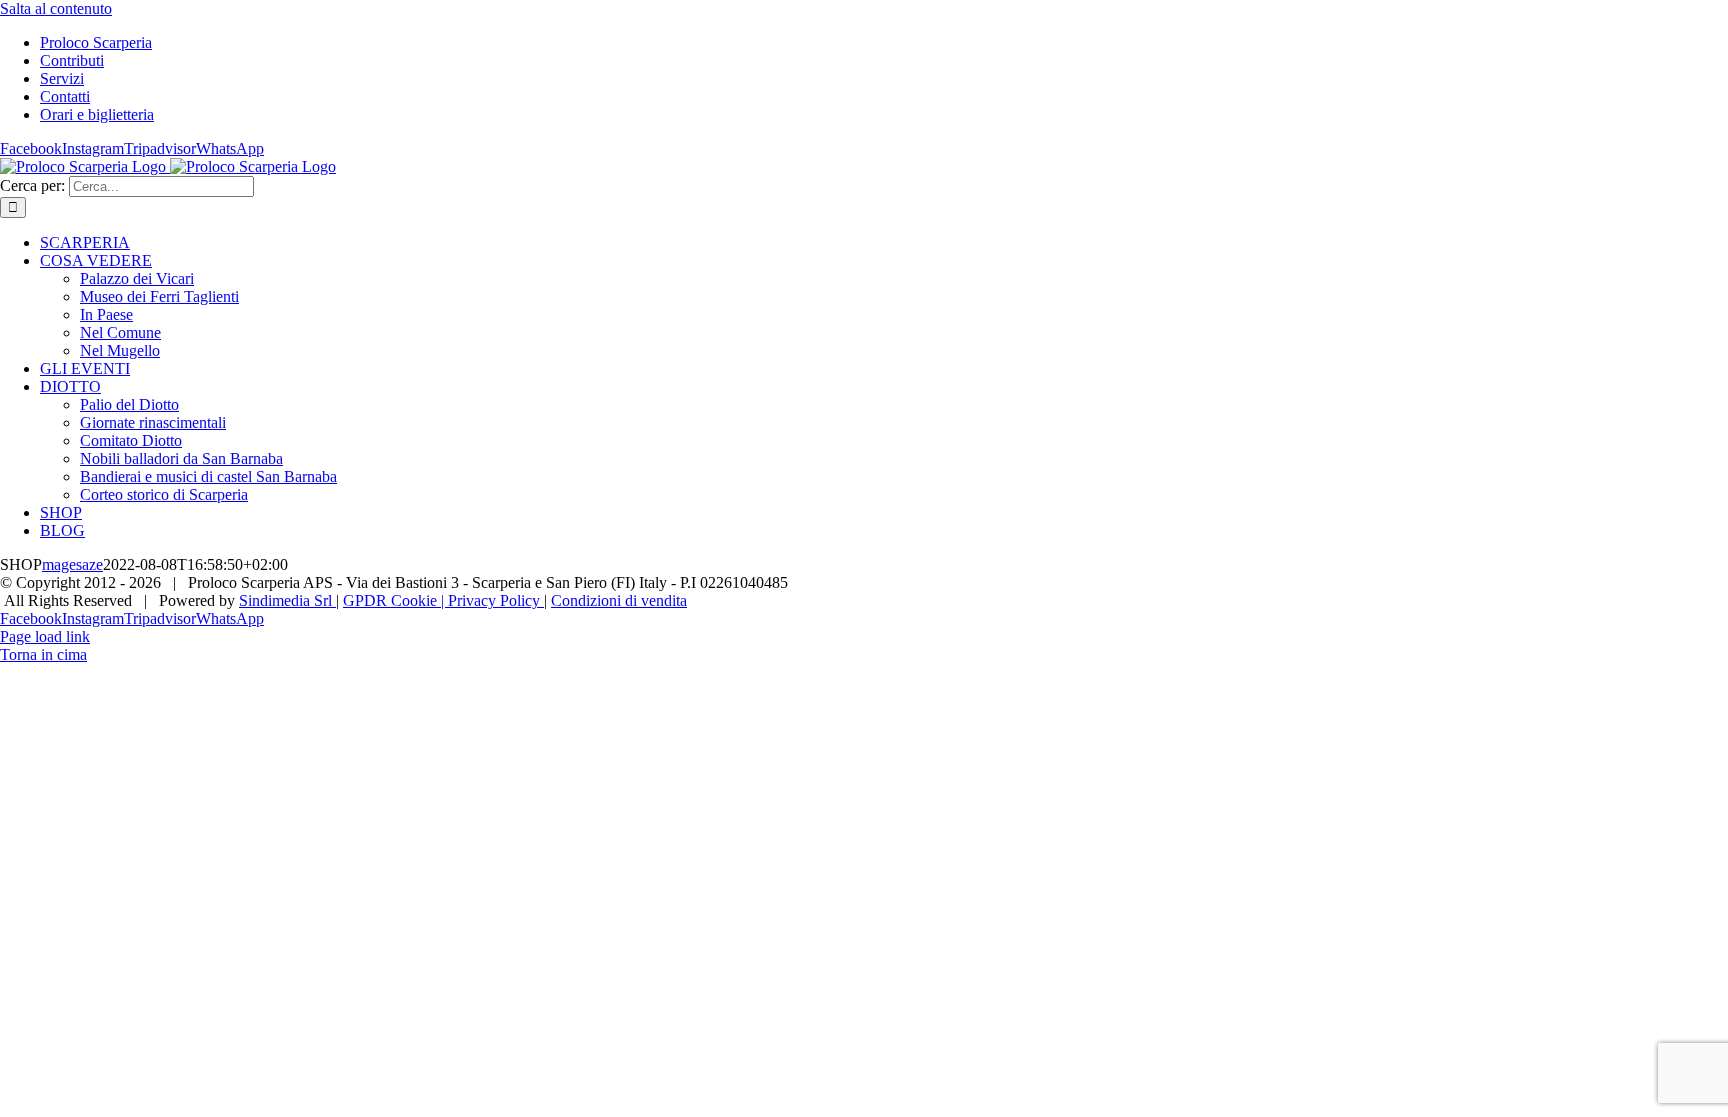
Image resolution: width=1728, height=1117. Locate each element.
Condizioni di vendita (619, 600)
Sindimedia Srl (287, 600)
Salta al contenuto (56, 8)
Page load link (45, 636)
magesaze (72, 564)
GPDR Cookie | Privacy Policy (443, 600)
